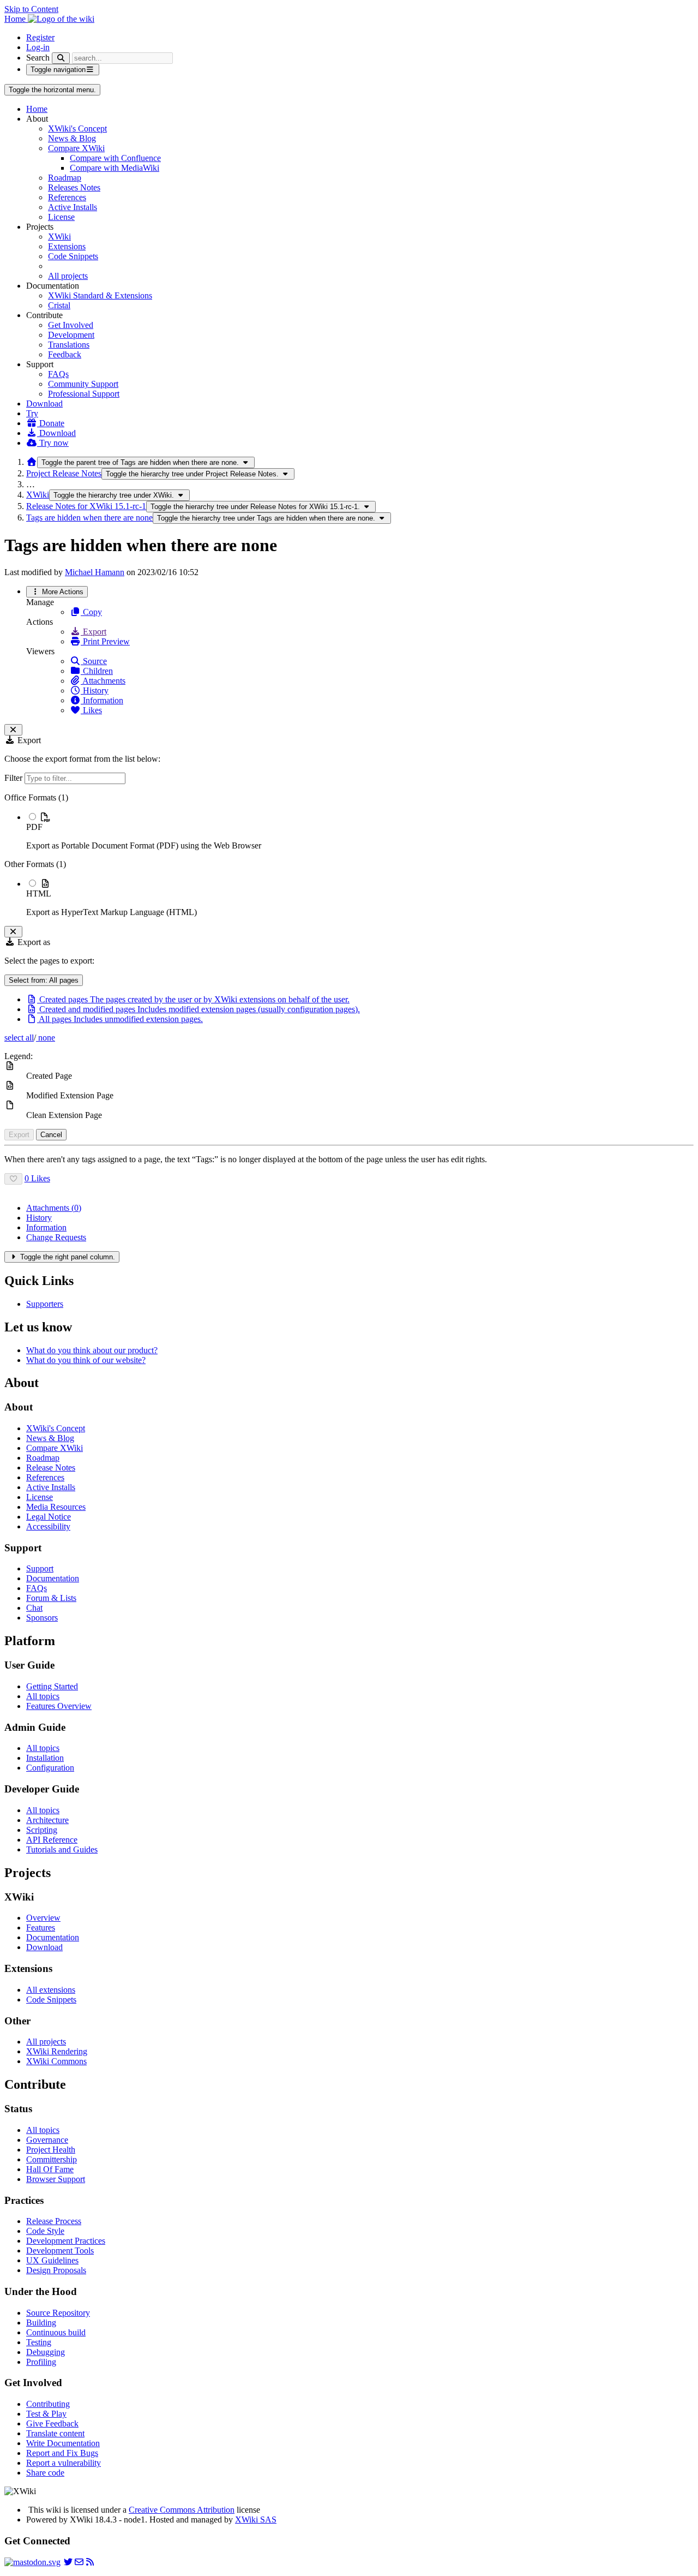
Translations (69, 345)
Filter (14, 778)
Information (102, 700)
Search (38, 58)
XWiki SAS (256, 2520)
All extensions (51, 1990)
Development (71, 335)
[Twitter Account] (68, 2562)
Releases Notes (74, 187)
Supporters (45, 1304)
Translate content (55, 2433)
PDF (34, 827)
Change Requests (56, 1237)
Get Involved (71, 325)
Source (94, 661)
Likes (91, 710)
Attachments (103, 681)
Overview (43, 1918)
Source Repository (58, 2313)
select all (19, 1038)
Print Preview (105, 641)
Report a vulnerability (64, 2463)
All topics (43, 1696)
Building (41, 2323)
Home (37, 109)
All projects (68, 276)
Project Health (51, 2150)
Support (40, 1568)
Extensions (67, 246)
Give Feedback (52, 2423)
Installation (45, 1758)
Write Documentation (63, 2443)
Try (32, 413)
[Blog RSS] (90, 2562)
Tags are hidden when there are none (89, 518)
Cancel (51, 1135)
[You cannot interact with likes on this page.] (13, 1179)
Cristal (59, 305)
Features (41, 1927)
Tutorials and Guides (62, 1849)
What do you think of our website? (86, 1360)
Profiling (41, 2362)
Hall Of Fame (50, 2169)
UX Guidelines (52, 2260)
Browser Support (56, 2179)
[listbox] (349, 855)
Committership (52, 2159)
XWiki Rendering (57, 2051)
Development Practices (66, 2241)
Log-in (38, 47)
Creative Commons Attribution (182, 2510)
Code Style (45, 2231)
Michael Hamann (95, 572)
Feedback (65, 354)
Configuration (50, 1768)
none (46, 1038)
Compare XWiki (76, 148)
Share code (45, 2473)
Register (40, 37)
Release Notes (51, 1468)
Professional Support (84, 394)
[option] (360, 831)
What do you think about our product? (92, 1350)
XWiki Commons (56, 2061)
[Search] (61, 58)
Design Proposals (56, 2270)
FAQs (58, 374)
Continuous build (56, 2332)
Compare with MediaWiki (115, 168)
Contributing (48, 2404)
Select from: (44, 980)
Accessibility (48, 1526)
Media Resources (56, 1507)
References (67, 197)
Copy (91, 612)
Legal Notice (49, 1517)
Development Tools (60, 2251)
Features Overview (59, 1706)
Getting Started (52, 1686)
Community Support (83, 384)
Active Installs (73, 207)
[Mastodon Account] (32, 2562)
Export (94, 632)
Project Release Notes (64, 473)
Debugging (46, 2352)
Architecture (47, 1820)
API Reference (52, 1840)
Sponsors (42, 1618)
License (61, 217)
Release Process (54, 2221)
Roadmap (65, 178)
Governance (47, 2140)
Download (44, 404)
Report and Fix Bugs (62, 2453)
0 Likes (37, 1178)
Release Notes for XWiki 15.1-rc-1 (86, 506)
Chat (34, 1608)
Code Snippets (73, 256)
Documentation (53, 1578)
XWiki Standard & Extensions (100, 295)
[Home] (32, 462)
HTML (39, 893)
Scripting (42, 1830)
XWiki (59, 237)
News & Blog (72, 138)
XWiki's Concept (77, 128)
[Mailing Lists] (79, 2562)
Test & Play (46, 2414)
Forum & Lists (51, 1598)
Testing (39, 2342)
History (95, 691)
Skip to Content (31, 9)
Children (97, 671)
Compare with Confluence (115, 158)
